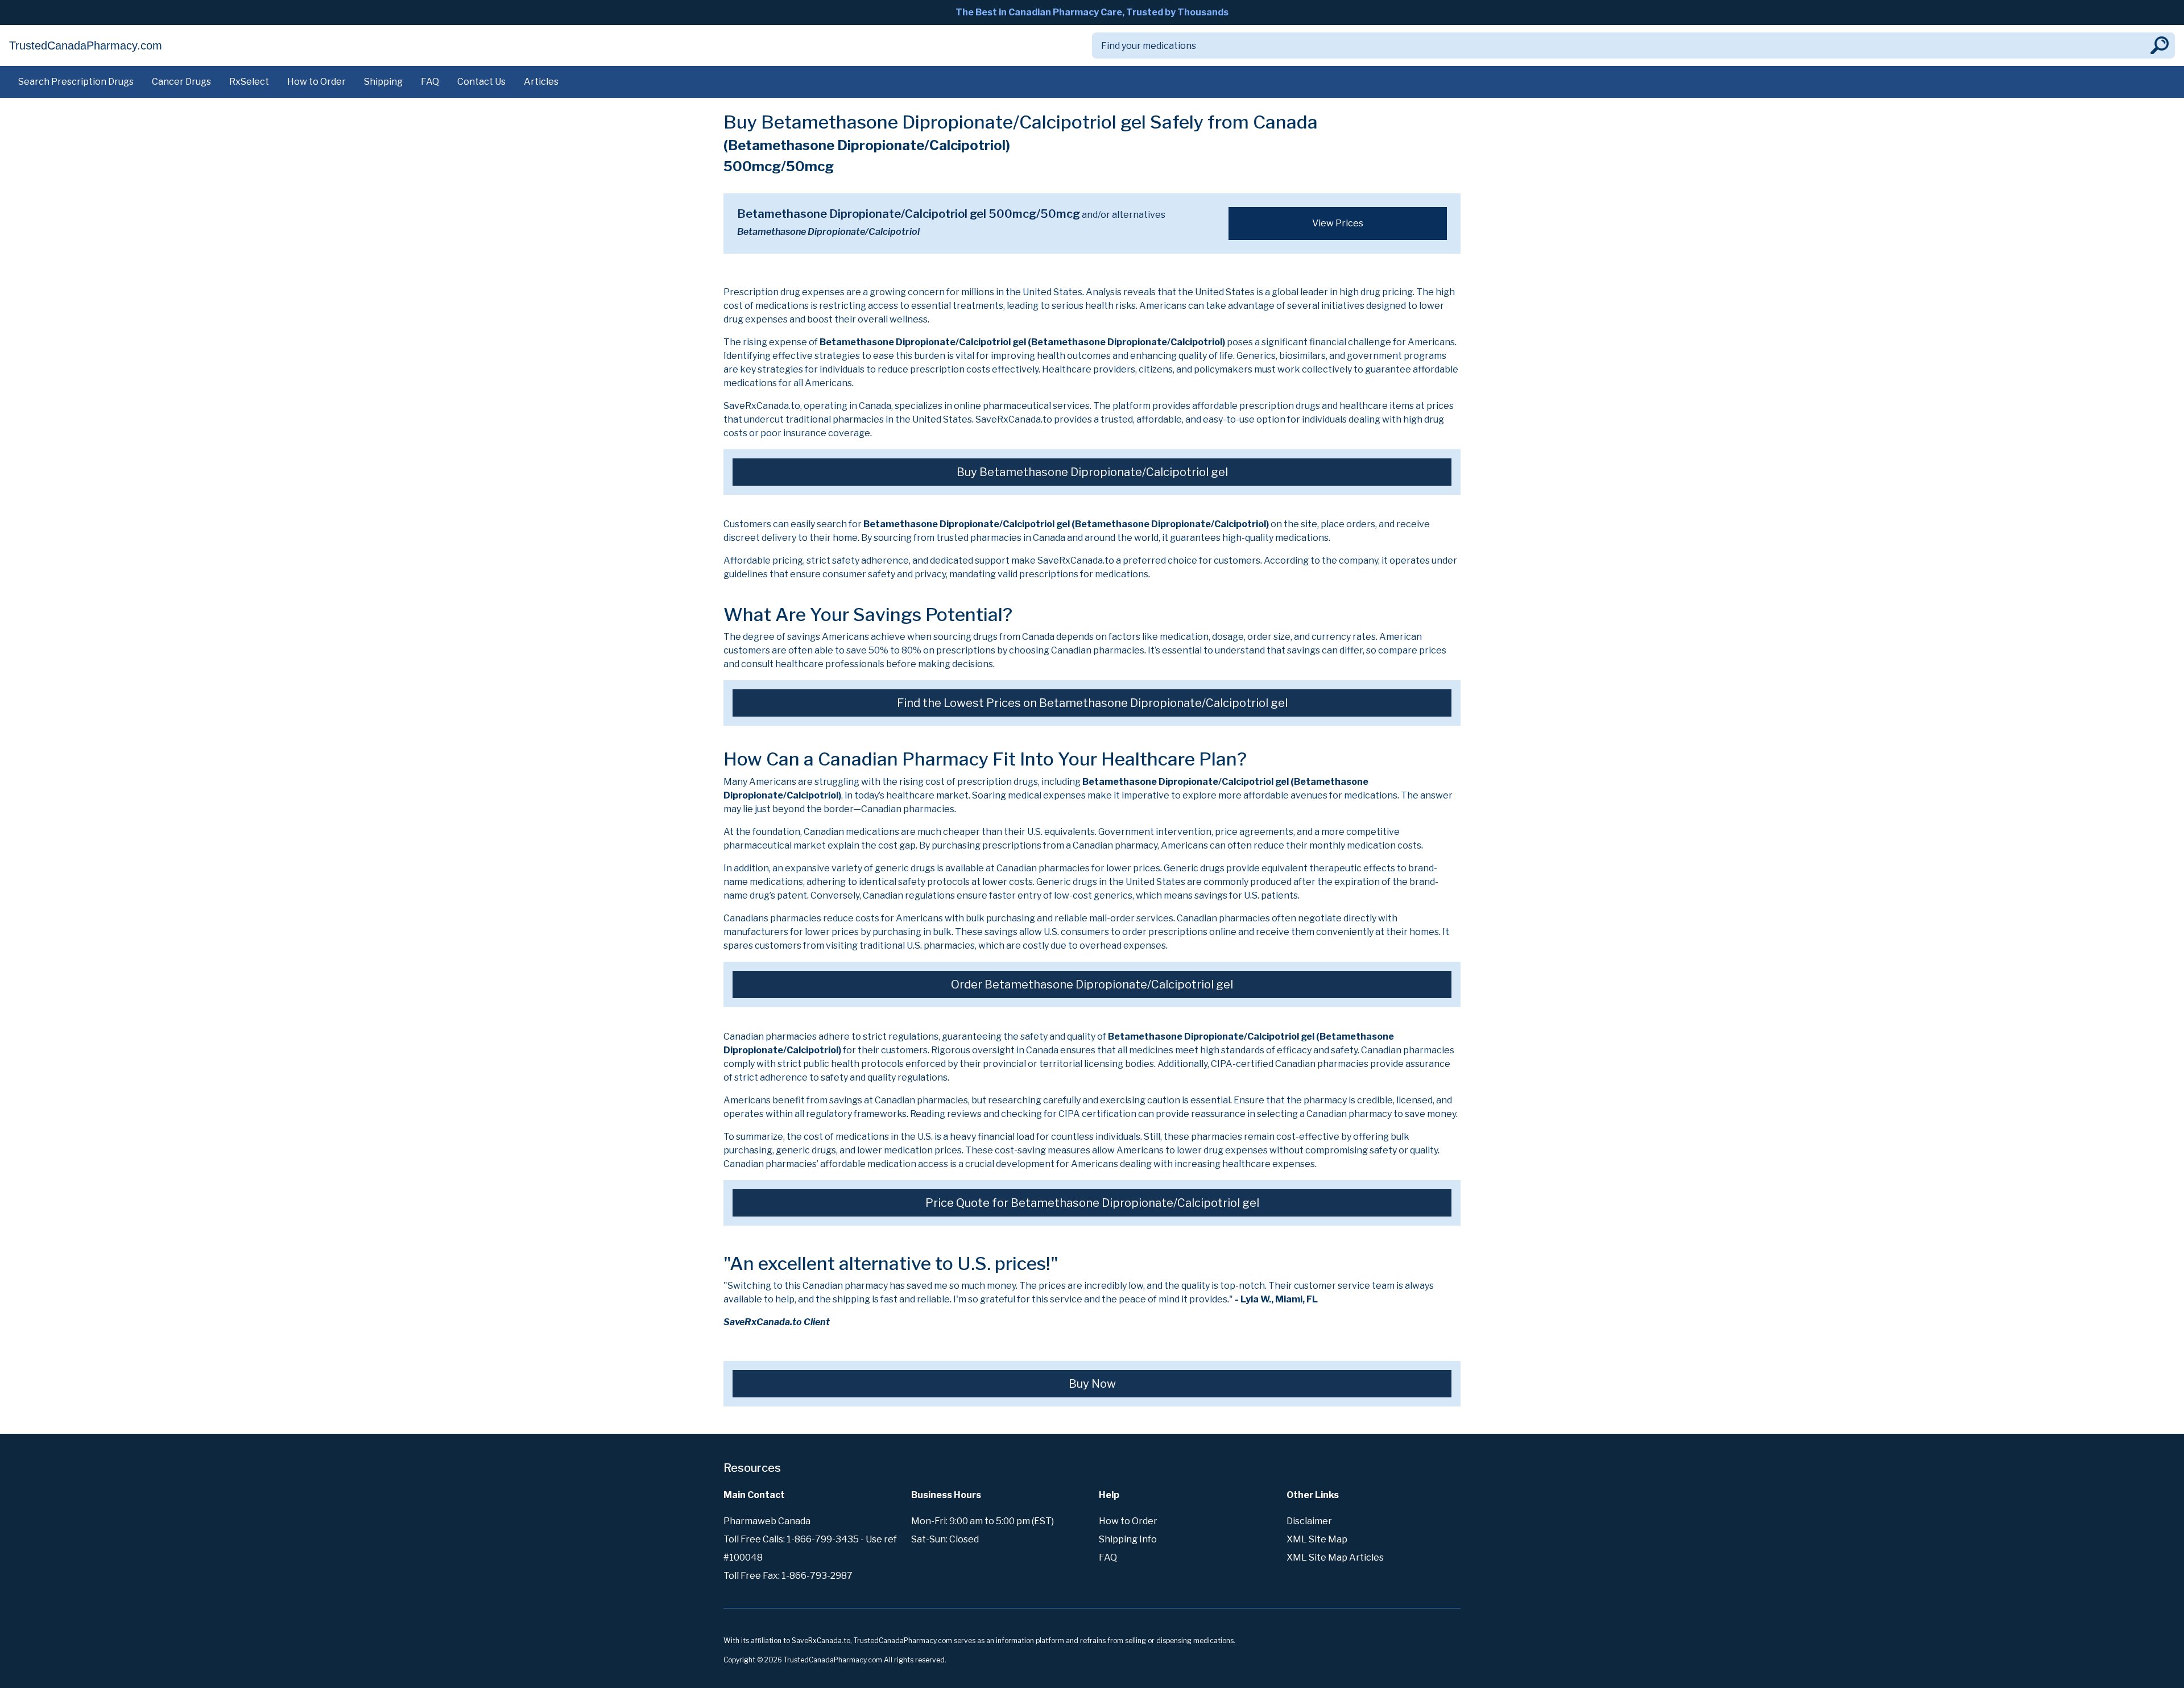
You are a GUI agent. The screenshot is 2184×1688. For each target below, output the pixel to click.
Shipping (383, 82)
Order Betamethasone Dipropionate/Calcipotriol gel (1092, 984)
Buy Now (1092, 1384)
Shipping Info (1128, 1539)
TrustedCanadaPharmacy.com (86, 45)
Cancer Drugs (181, 82)
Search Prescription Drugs (76, 82)
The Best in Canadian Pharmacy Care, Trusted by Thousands (1092, 12)
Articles (541, 82)
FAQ (430, 82)
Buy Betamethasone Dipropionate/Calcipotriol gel (1092, 472)
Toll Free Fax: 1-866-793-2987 (788, 1576)
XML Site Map (1317, 1539)
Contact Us (481, 82)
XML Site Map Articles (1335, 1557)
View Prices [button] (1338, 223)
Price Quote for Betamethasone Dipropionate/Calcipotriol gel (1092, 1203)
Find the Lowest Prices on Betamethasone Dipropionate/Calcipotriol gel (1092, 703)
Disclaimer (1309, 1521)
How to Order (317, 82)
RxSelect (249, 82)
